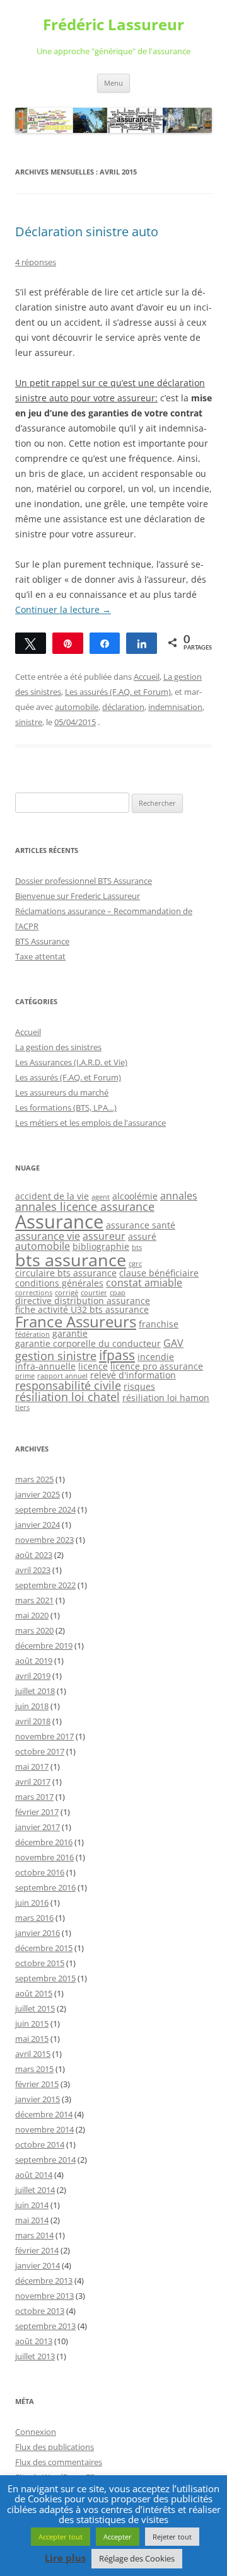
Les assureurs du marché (62, 1092)
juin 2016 (32, 1903)
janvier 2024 (38, 1525)
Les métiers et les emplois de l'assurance (90, 1123)
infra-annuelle (45, 1366)
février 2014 (37, 2250)
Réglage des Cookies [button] (137, 2558)
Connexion (36, 2432)
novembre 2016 (44, 1857)
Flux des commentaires (59, 2462)
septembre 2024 (45, 1509)
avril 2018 (33, 1721)
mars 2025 (34, 1479)
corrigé (67, 1293)
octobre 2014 (40, 2144)
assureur (104, 1236)
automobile (77, 707)
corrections (34, 1293)
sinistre (29, 722)
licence (93, 1366)
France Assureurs (76, 1321)
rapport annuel (62, 1376)
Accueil (147, 677)
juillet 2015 (35, 2008)
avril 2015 (33, 2054)
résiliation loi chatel (67, 1397)
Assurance (59, 1222)
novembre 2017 (44, 1736)
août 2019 (34, 1661)
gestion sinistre (56, 1356)
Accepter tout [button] (61, 2537)
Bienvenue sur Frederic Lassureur (78, 896)
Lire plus (65, 2558)
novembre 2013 (44, 2296)
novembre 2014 (44, 2129)
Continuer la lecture (63, 610)
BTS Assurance (42, 941)
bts (137, 1247)
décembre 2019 (44, 1646)
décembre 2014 (44, 2114)
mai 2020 (32, 1615)
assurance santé (141, 1225)
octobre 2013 (40, 2311)
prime (25, 1376)
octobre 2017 (40, 1751)
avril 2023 (33, 1570)
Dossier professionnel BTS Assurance (84, 881)
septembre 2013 (45, 2326)
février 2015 (37, 2084)
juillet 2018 (35, 1691)
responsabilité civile (68, 1385)
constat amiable (144, 1283)
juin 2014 (32, 2205)
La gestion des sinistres (58, 1047)
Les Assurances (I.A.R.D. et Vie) (71, 1062)
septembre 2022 (45, 1585)
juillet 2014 (35, 2190)
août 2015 (34, 1993)
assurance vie (48, 1236)
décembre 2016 (44, 1842)
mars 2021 (34, 1600)
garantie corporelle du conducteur (88, 1343)
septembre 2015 (45, 1978)
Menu (113, 83)
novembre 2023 (44, 1540)
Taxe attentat (40, 956)
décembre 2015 (44, 1948)
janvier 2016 (38, 1933)
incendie (156, 1357)
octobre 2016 (40, 1872)
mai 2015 (32, 2039)
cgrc (135, 1264)
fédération (32, 1334)
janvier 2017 (38, 1827)
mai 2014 (32, 2220)
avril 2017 (33, 1782)
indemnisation (175, 707)
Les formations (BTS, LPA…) (66, 1108)
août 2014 (34, 2175)
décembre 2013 (44, 2281)
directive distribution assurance (83, 1301)
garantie (70, 1333)
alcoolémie (135, 1196)
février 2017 (37, 1812)
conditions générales (59, 1283)
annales (179, 1196)
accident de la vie (52, 1196)
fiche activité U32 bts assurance (82, 1309)
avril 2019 (33, 1676)
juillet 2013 (35, 2356)
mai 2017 (32, 1766)
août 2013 (34, 2341)
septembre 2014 (45, 2160)
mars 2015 (34, 2069)
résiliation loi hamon (166, 1398)
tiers (22, 1407)
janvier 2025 (38, 1494)
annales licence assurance (85, 1206)
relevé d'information (133, 1375)
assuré (142, 1236)
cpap (118, 1293)
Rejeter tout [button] (172, 2537)
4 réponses (36, 262)
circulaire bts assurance (66, 1273)
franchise (159, 1324)
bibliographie (101, 1246)
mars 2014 (34, 2235)
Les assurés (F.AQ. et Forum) (118, 692)
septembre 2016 (45, 1887)
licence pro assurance (157, 1366)
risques (139, 1386)
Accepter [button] (118, 2537)
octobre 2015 (40, 1963)
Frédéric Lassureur (113, 25)
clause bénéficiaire (159, 1273)
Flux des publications (55, 2447)
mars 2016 (34, 1918)
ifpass (117, 1355)
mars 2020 (34, 1630)
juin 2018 (32, 1706)
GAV (173, 1343)
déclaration (123, 707)
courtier (94, 1293)
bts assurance (71, 1260)
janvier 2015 (38, 2099)
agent (101, 1197)
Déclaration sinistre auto (87, 232)
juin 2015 (32, 2024)
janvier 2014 (38, 2265)
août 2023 (34, 1555)
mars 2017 (34, 1797)
